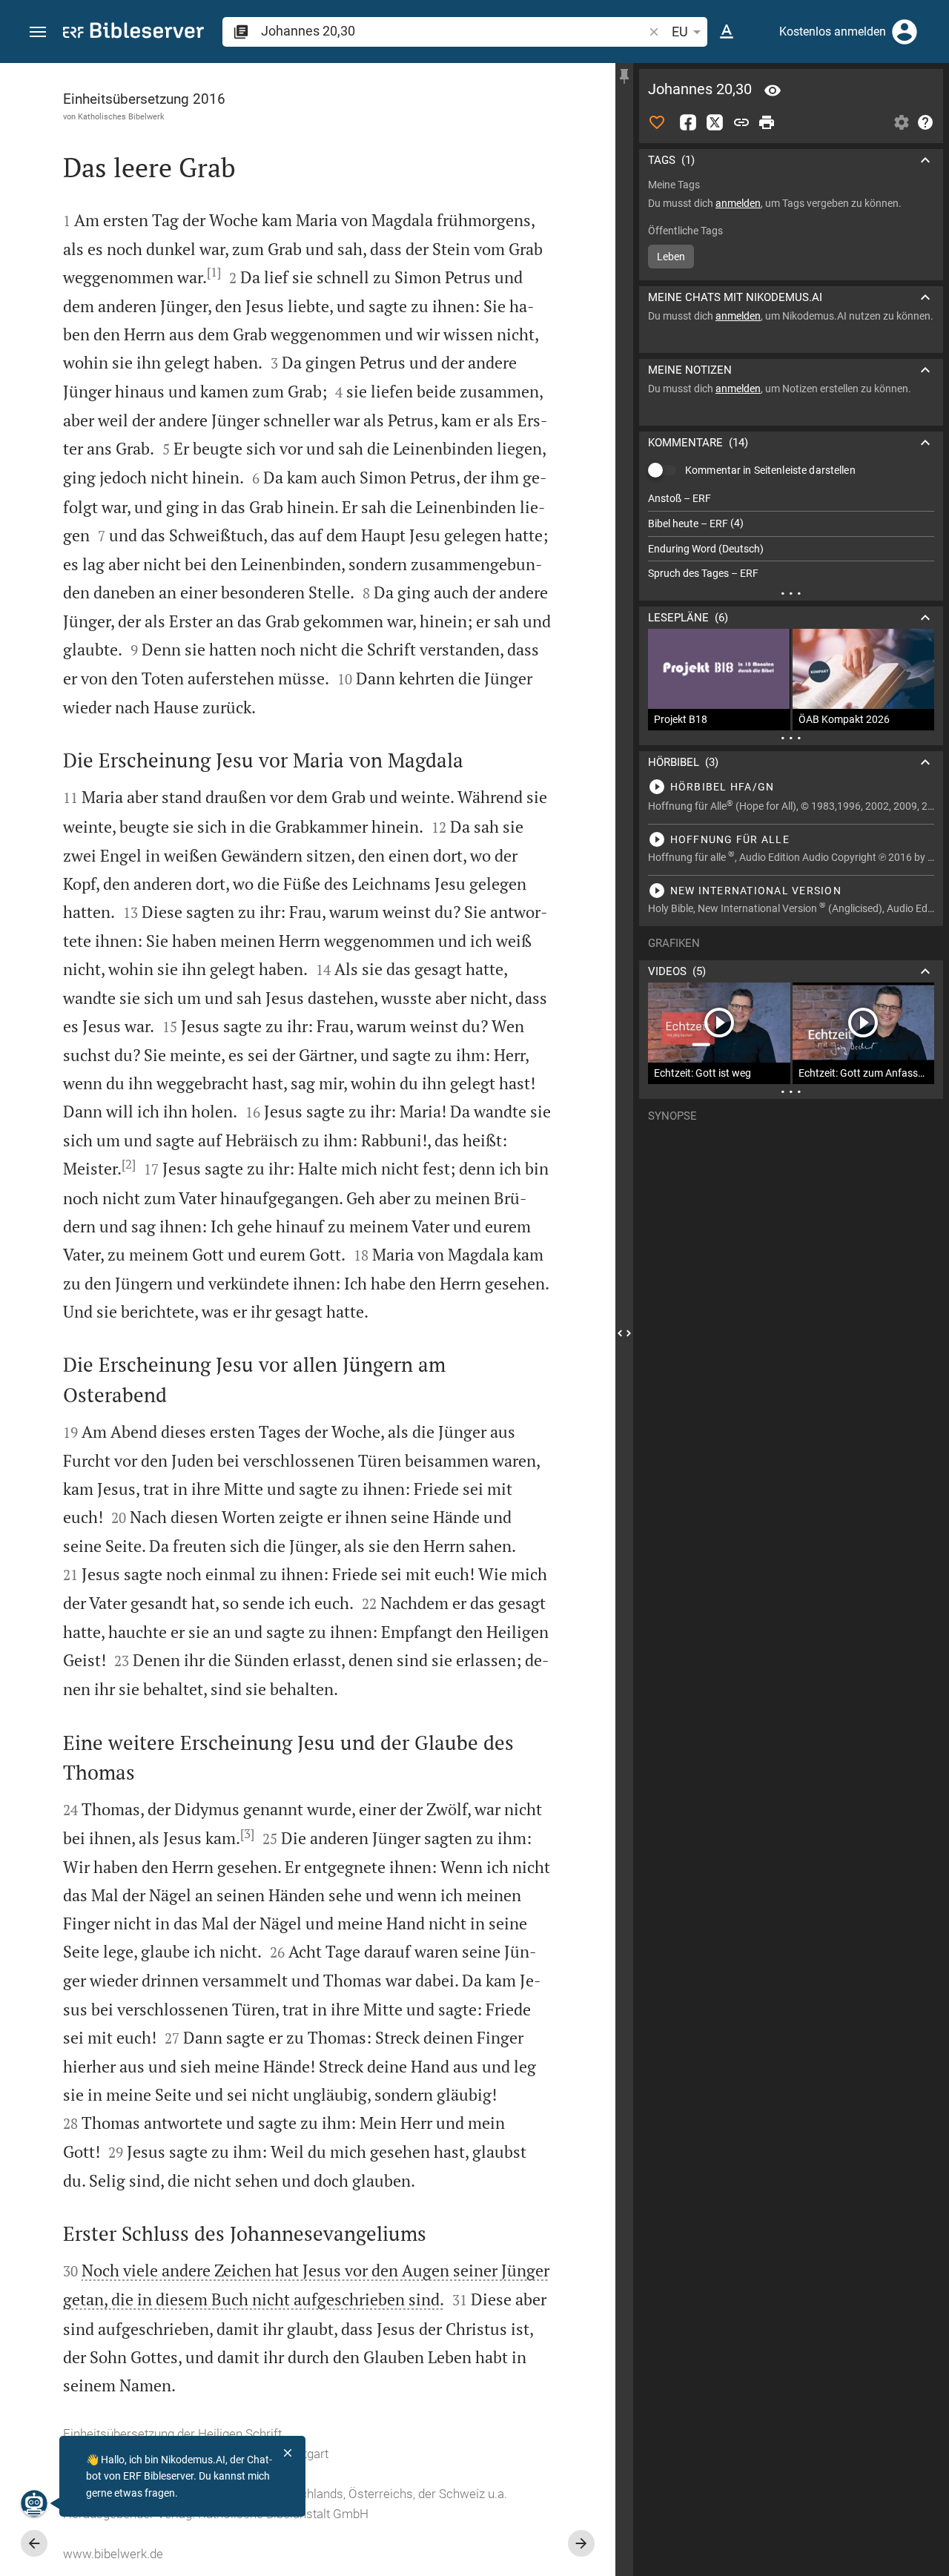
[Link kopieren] (741, 122)
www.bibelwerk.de (113, 2554)
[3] (247, 1834)
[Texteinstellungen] (727, 32)
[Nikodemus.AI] (34, 2503)
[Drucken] (767, 122)
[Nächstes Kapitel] (581, 2543)
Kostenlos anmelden (833, 32)
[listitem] (791, 499)
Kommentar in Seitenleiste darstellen (770, 470)
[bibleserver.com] (133, 33)
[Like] (657, 122)
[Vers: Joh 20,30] (773, 90)
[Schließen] (288, 2453)
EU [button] (680, 32)
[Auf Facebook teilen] (688, 122)
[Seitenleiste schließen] (624, 1333)
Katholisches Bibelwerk (121, 116)
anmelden (738, 203)
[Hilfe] (925, 122)
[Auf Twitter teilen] (715, 122)
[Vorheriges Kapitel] (34, 2543)
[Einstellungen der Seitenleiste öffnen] (902, 122)
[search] (453, 31)
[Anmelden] (905, 32)
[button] (38, 32)
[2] (129, 1164)
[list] (791, 536)
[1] (214, 272)
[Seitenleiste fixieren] (624, 76)
